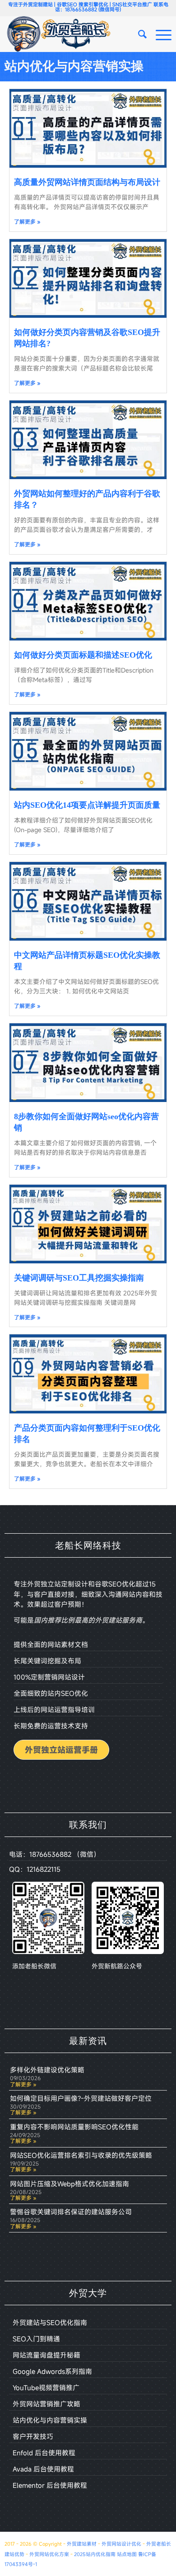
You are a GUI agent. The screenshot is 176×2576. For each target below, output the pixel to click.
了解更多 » (27, 221)
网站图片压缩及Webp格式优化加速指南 (69, 2184)
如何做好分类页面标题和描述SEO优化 (83, 655)
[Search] (138, 34)
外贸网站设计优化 (121, 2544)
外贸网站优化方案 (49, 2554)
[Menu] (159, 34)
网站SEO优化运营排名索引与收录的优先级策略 (81, 2155)
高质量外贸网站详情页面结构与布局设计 (87, 182)
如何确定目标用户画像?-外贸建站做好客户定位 (81, 2098)
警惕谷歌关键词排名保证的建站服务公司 (71, 2212)
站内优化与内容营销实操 (74, 66)
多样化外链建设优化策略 (47, 2070)
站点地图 (127, 2554)
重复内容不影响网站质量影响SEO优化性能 (74, 2127)
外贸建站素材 (82, 2544)
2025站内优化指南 (95, 2554)
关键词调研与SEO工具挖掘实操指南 (79, 1278)
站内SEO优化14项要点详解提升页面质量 (87, 805)
